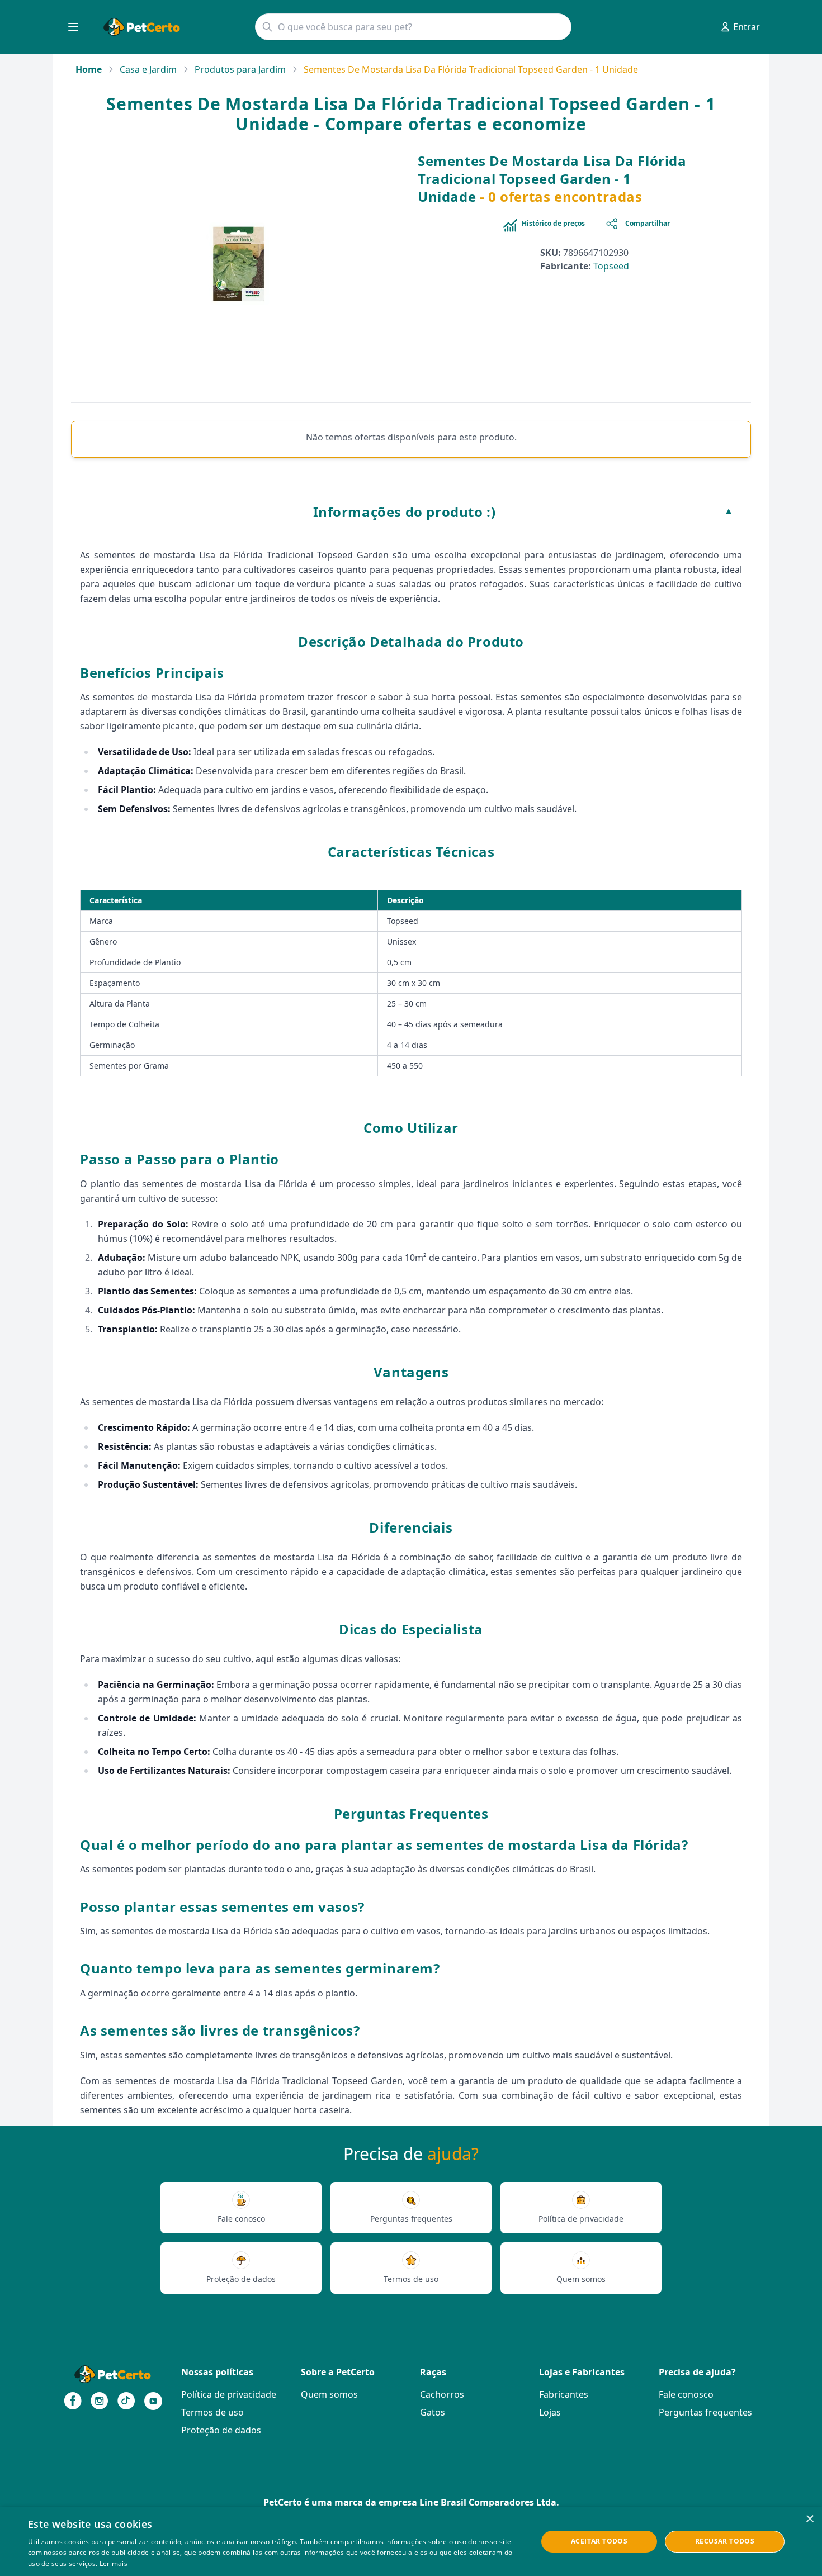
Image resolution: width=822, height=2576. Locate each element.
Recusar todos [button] (725, 2541)
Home (89, 69)
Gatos (433, 2412)
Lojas (550, 2412)
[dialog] (411, 2542)
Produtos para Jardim (240, 69)
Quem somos (329, 2394)
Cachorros (442, 2394)
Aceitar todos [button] (599, 2541)
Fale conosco (686, 2394)
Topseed (611, 266)
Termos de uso (212, 2412)
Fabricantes (564, 2394)
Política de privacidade (229, 2394)
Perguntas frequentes (705, 2412)
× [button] (809, 2519)
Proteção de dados (221, 2430)
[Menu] (73, 27)
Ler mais (114, 2563)
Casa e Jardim (148, 69)
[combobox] (413, 27)
